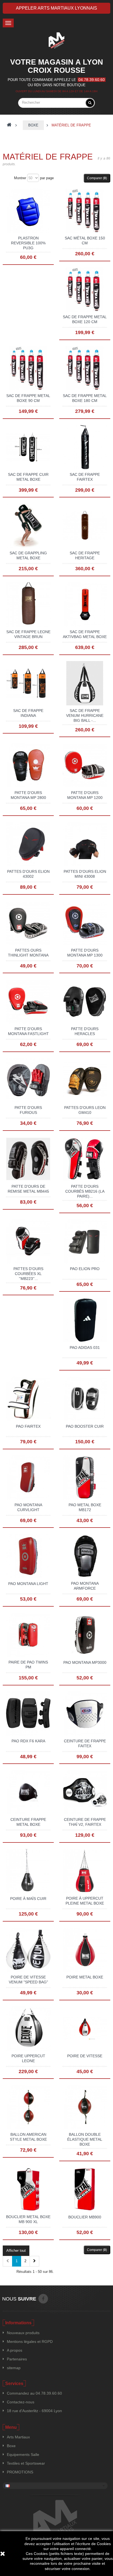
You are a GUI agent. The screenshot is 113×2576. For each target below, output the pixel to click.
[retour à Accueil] (9, 125)
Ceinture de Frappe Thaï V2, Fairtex (85, 1822)
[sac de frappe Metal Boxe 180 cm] (85, 368)
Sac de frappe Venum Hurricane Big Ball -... (85, 715)
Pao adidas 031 (85, 1348)
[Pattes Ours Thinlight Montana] (28, 922)
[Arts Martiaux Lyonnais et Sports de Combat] (56, 40)
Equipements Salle (23, 2455)
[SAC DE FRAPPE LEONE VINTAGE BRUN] (28, 604)
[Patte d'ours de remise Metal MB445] (28, 1159)
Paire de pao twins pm (28, 1665)
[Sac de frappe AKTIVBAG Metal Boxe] (85, 604)
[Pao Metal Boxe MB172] (85, 1477)
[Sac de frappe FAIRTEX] (85, 447)
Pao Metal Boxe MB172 (85, 1507)
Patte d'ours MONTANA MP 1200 (85, 795)
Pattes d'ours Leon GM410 (85, 1110)
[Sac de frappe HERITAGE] (85, 525)
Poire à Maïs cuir (28, 1899)
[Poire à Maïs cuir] (28, 1871)
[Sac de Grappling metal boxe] (28, 525)
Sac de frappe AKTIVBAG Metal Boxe (85, 634)
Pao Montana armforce (85, 1586)
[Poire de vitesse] (85, 2028)
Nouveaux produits (23, 2333)
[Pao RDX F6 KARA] (28, 1713)
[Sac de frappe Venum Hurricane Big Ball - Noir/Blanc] (85, 683)
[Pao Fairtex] (28, 1398)
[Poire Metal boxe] (85, 1949)
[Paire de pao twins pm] (28, 1635)
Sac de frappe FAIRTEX (85, 477)
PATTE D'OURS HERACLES (85, 1031)
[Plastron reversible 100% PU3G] (28, 210)
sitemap (14, 2368)
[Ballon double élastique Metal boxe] (85, 2107)
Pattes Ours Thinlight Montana (28, 953)
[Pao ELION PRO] (85, 1241)
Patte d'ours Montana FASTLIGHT (28, 1031)
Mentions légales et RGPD (30, 2342)
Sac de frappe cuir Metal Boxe (28, 477)
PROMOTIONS (20, 2472)
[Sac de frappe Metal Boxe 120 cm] (85, 289)
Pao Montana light (28, 1584)
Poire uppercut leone (28, 2058)
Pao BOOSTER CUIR (85, 1426)
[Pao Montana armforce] (85, 1556)
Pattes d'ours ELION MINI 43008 (85, 874)
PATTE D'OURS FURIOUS (28, 1110)
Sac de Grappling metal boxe (28, 555)
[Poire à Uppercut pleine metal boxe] (85, 1871)
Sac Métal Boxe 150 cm (85, 240)
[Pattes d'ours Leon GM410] (85, 1080)
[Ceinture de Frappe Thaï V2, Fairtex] (85, 1792)
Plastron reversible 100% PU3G (28, 243)
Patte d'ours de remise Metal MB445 (28, 1189)
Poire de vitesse (85, 2056)
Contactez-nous (21, 2402)
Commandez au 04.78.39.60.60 (34, 2393)
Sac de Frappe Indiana (28, 713)
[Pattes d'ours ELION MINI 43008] (85, 844)
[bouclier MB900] (85, 2189)
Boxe (11, 2446)
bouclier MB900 (85, 2217)
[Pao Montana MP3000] (85, 1635)
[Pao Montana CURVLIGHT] (28, 1477)
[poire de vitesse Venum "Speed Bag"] (28, 1949)
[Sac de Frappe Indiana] (28, 683)
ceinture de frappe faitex (85, 1743)
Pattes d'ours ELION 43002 (28, 874)
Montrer (20, 178)
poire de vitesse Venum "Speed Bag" (28, 1980)
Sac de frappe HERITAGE (85, 555)
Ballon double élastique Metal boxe (85, 2139)
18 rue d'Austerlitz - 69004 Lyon (34, 2411)
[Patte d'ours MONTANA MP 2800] (28, 765)
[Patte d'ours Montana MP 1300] (85, 922)
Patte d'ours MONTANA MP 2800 (28, 795)
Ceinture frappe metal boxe (28, 1822)
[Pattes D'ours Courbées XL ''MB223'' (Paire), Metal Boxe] (28, 1241)
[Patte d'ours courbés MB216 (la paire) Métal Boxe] (85, 1159)
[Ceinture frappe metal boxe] (28, 1792)
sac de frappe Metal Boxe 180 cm (85, 398)
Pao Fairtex (28, 1426)
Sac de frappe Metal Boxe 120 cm (85, 319)
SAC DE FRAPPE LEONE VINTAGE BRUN (28, 634)
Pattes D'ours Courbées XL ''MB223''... (28, 1274)
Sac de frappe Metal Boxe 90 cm (28, 398)
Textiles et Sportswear (26, 2463)
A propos (15, 2350)
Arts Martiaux (18, 2437)
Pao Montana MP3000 (85, 1662)
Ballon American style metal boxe (28, 2137)
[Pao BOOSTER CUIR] (85, 1398)
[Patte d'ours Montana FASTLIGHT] (28, 1001)
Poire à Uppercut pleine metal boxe (85, 1901)
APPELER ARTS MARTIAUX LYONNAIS (56, 8)
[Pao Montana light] (28, 1556)
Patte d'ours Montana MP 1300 (85, 953)
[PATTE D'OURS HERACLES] (85, 1001)
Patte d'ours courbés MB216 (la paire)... (85, 1191)
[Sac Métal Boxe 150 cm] (85, 210)
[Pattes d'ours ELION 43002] (28, 844)
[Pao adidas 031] (85, 1320)
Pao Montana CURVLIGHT (28, 1507)
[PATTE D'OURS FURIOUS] (28, 1080)
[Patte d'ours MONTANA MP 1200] (85, 765)
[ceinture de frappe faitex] (85, 1713)
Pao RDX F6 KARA (28, 1741)
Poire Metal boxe (85, 1977)
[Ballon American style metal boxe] (28, 2107)
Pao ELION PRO (85, 1269)
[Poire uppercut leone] (28, 2028)
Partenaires (17, 2359)
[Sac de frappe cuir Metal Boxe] (28, 447)
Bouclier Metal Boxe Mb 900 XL (28, 2219)
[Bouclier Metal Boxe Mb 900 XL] (28, 2189)
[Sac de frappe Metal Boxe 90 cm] (28, 368)
